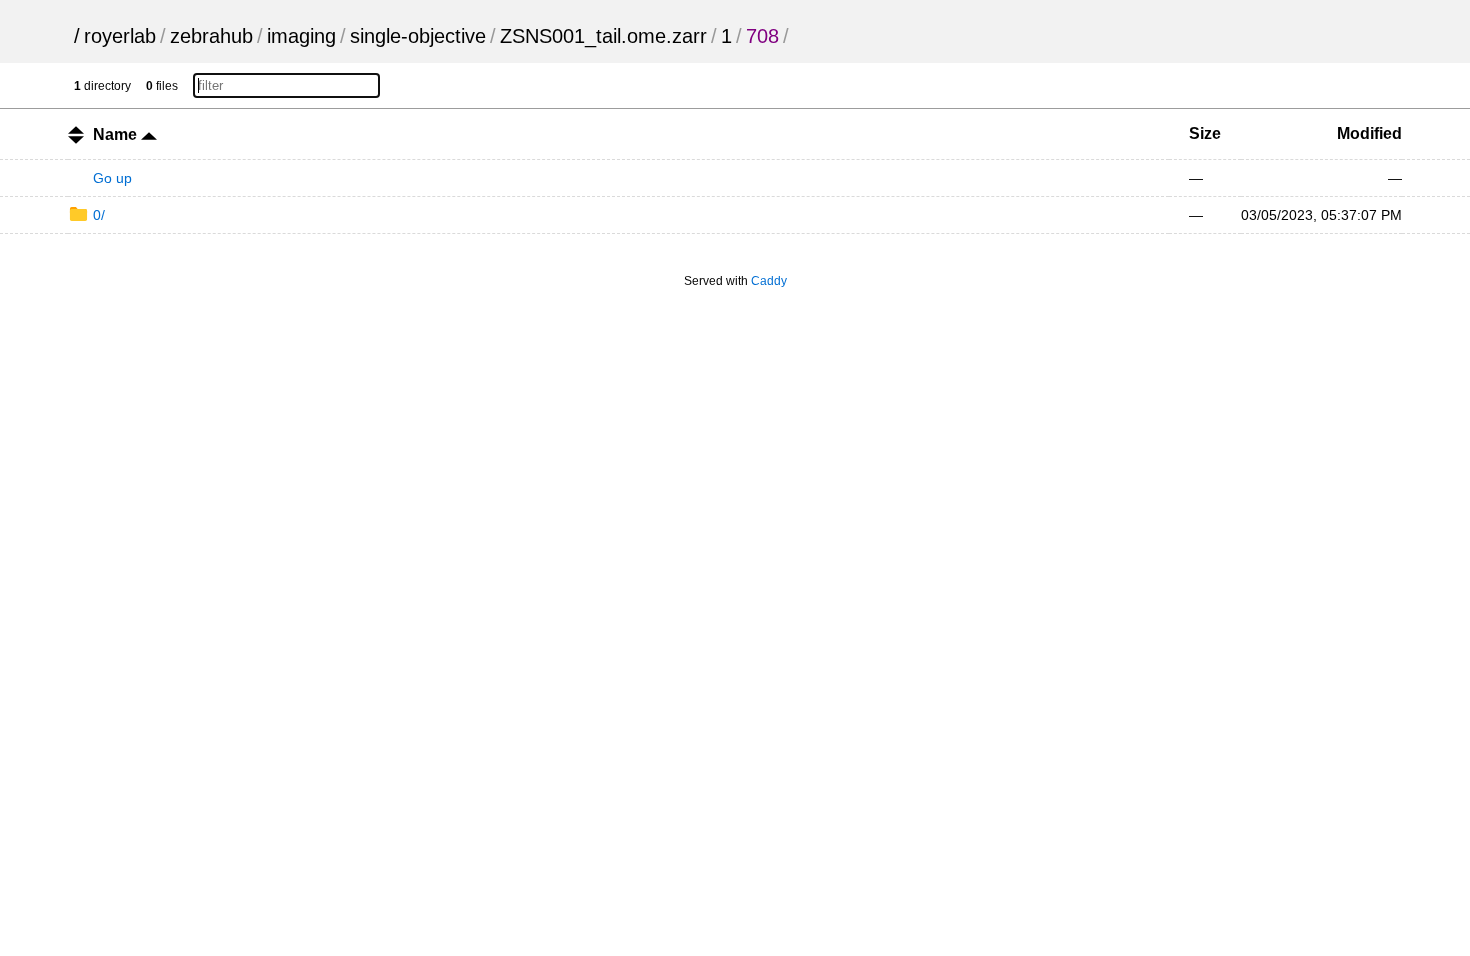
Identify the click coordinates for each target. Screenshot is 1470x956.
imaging (301, 36)
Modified (1369, 133)
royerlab (120, 36)
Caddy (769, 281)
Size (1205, 133)
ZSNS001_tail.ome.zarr (603, 36)
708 (762, 36)
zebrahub (211, 36)
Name (117, 134)
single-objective (418, 36)
